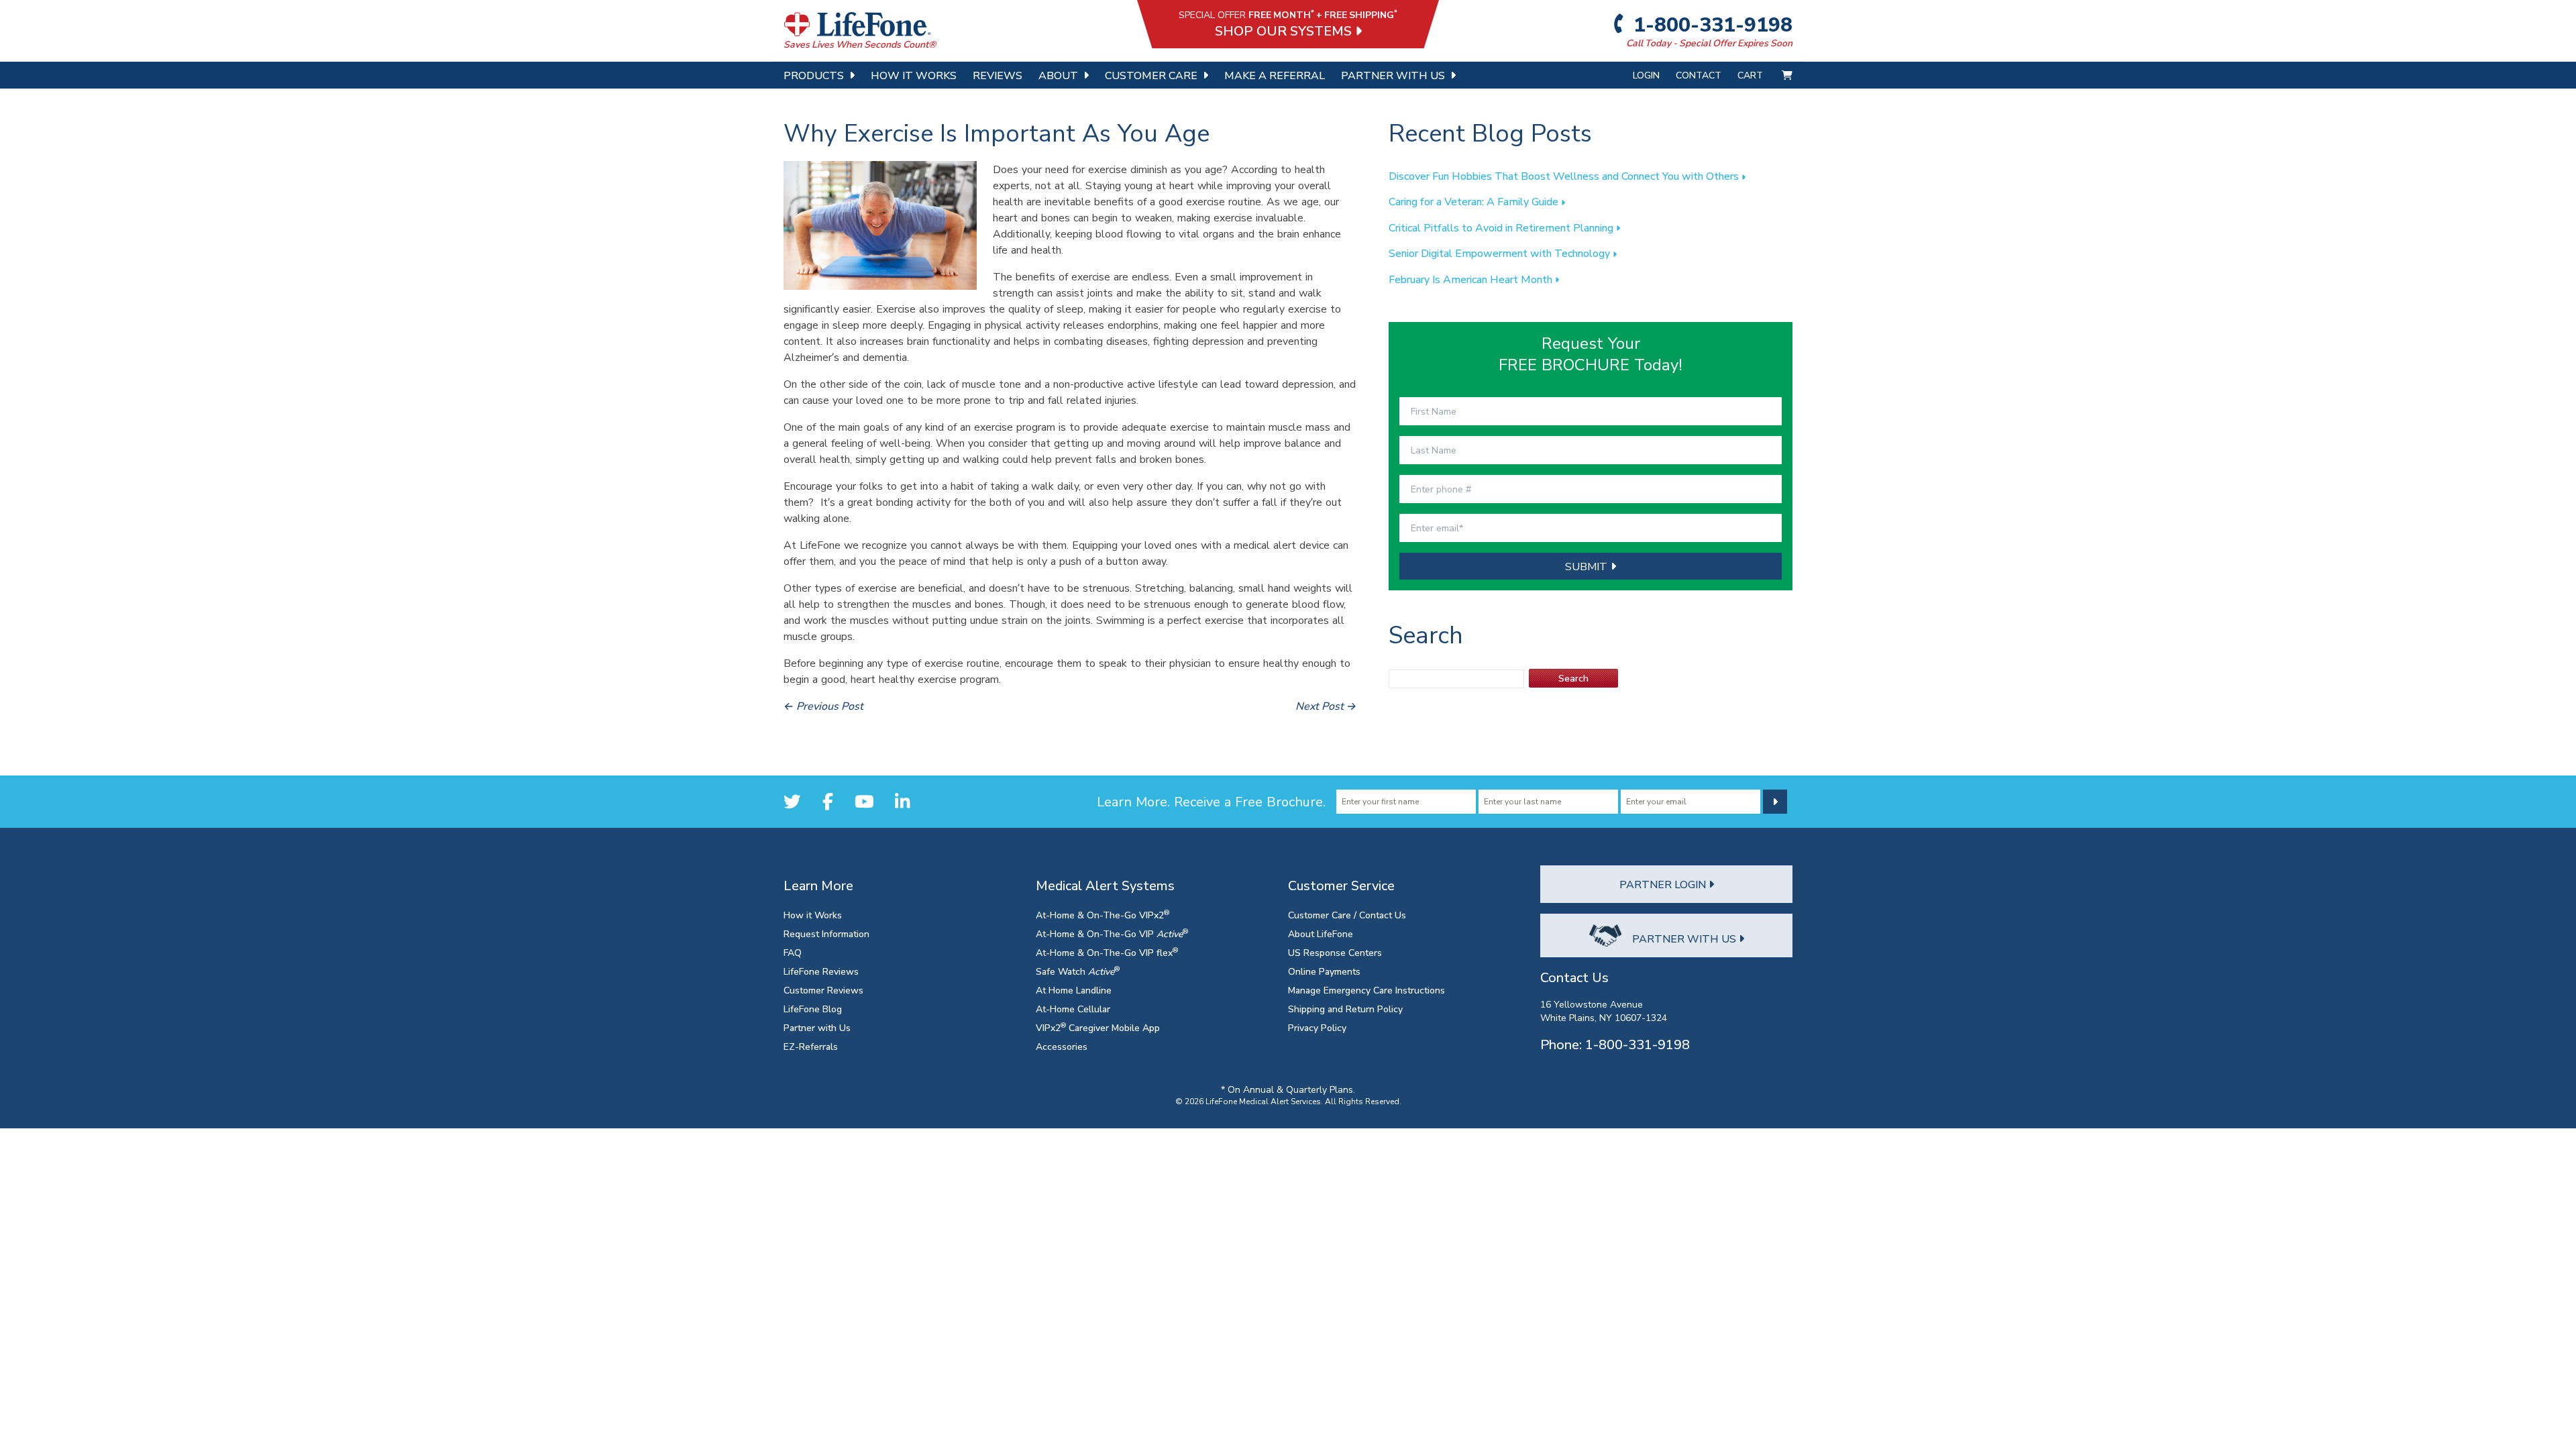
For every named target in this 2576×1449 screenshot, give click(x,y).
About (1058, 75)
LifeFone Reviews (821, 971)
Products (814, 75)
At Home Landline (1074, 990)
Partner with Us (817, 1027)
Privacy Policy (1317, 1027)
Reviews (998, 75)
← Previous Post (823, 706)
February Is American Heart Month (1472, 279)
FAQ (793, 952)
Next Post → (1326, 706)
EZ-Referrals (811, 1046)
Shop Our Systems (1285, 31)
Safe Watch (1078, 971)
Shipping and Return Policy (1345, 1009)
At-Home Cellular (1073, 1009)
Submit (1588, 566)
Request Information (826, 933)
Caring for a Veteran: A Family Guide (1475, 201)
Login (1646, 75)
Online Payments (1324, 971)
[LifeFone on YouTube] (864, 801)
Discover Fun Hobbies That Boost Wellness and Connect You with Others (1565, 176)
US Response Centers (1335, 952)
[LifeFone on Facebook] (828, 801)
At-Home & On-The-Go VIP (1112, 933)
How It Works (914, 75)
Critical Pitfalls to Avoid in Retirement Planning (1502, 227)
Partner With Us (1393, 75)
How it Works (813, 915)
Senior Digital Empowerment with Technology (1501, 253)
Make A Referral (1275, 75)
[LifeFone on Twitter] (792, 801)
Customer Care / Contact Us (1347, 915)
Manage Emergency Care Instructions (1366, 990)
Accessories (1062, 1046)
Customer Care (1151, 75)
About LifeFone (1321, 933)
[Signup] (1775, 802)
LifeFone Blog (813, 1009)
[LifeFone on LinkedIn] (902, 801)
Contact (1699, 75)
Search (1573, 678)
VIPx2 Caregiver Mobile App (1098, 1027)
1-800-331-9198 (1711, 24)
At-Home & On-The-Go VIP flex (1107, 952)
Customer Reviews (823, 990)
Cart (1752, 75)
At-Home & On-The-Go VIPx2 (1103, 915)
